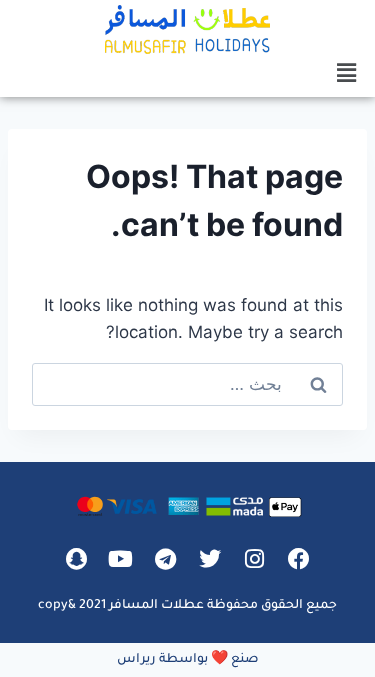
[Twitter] (210, 559)
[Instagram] (255, 559)
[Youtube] (121, 559)
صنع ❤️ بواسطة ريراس (188, 660)
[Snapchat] (76, 559)
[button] (347, 72)
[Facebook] (299, 559)
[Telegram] (165, 559)
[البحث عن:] (187, 384)
